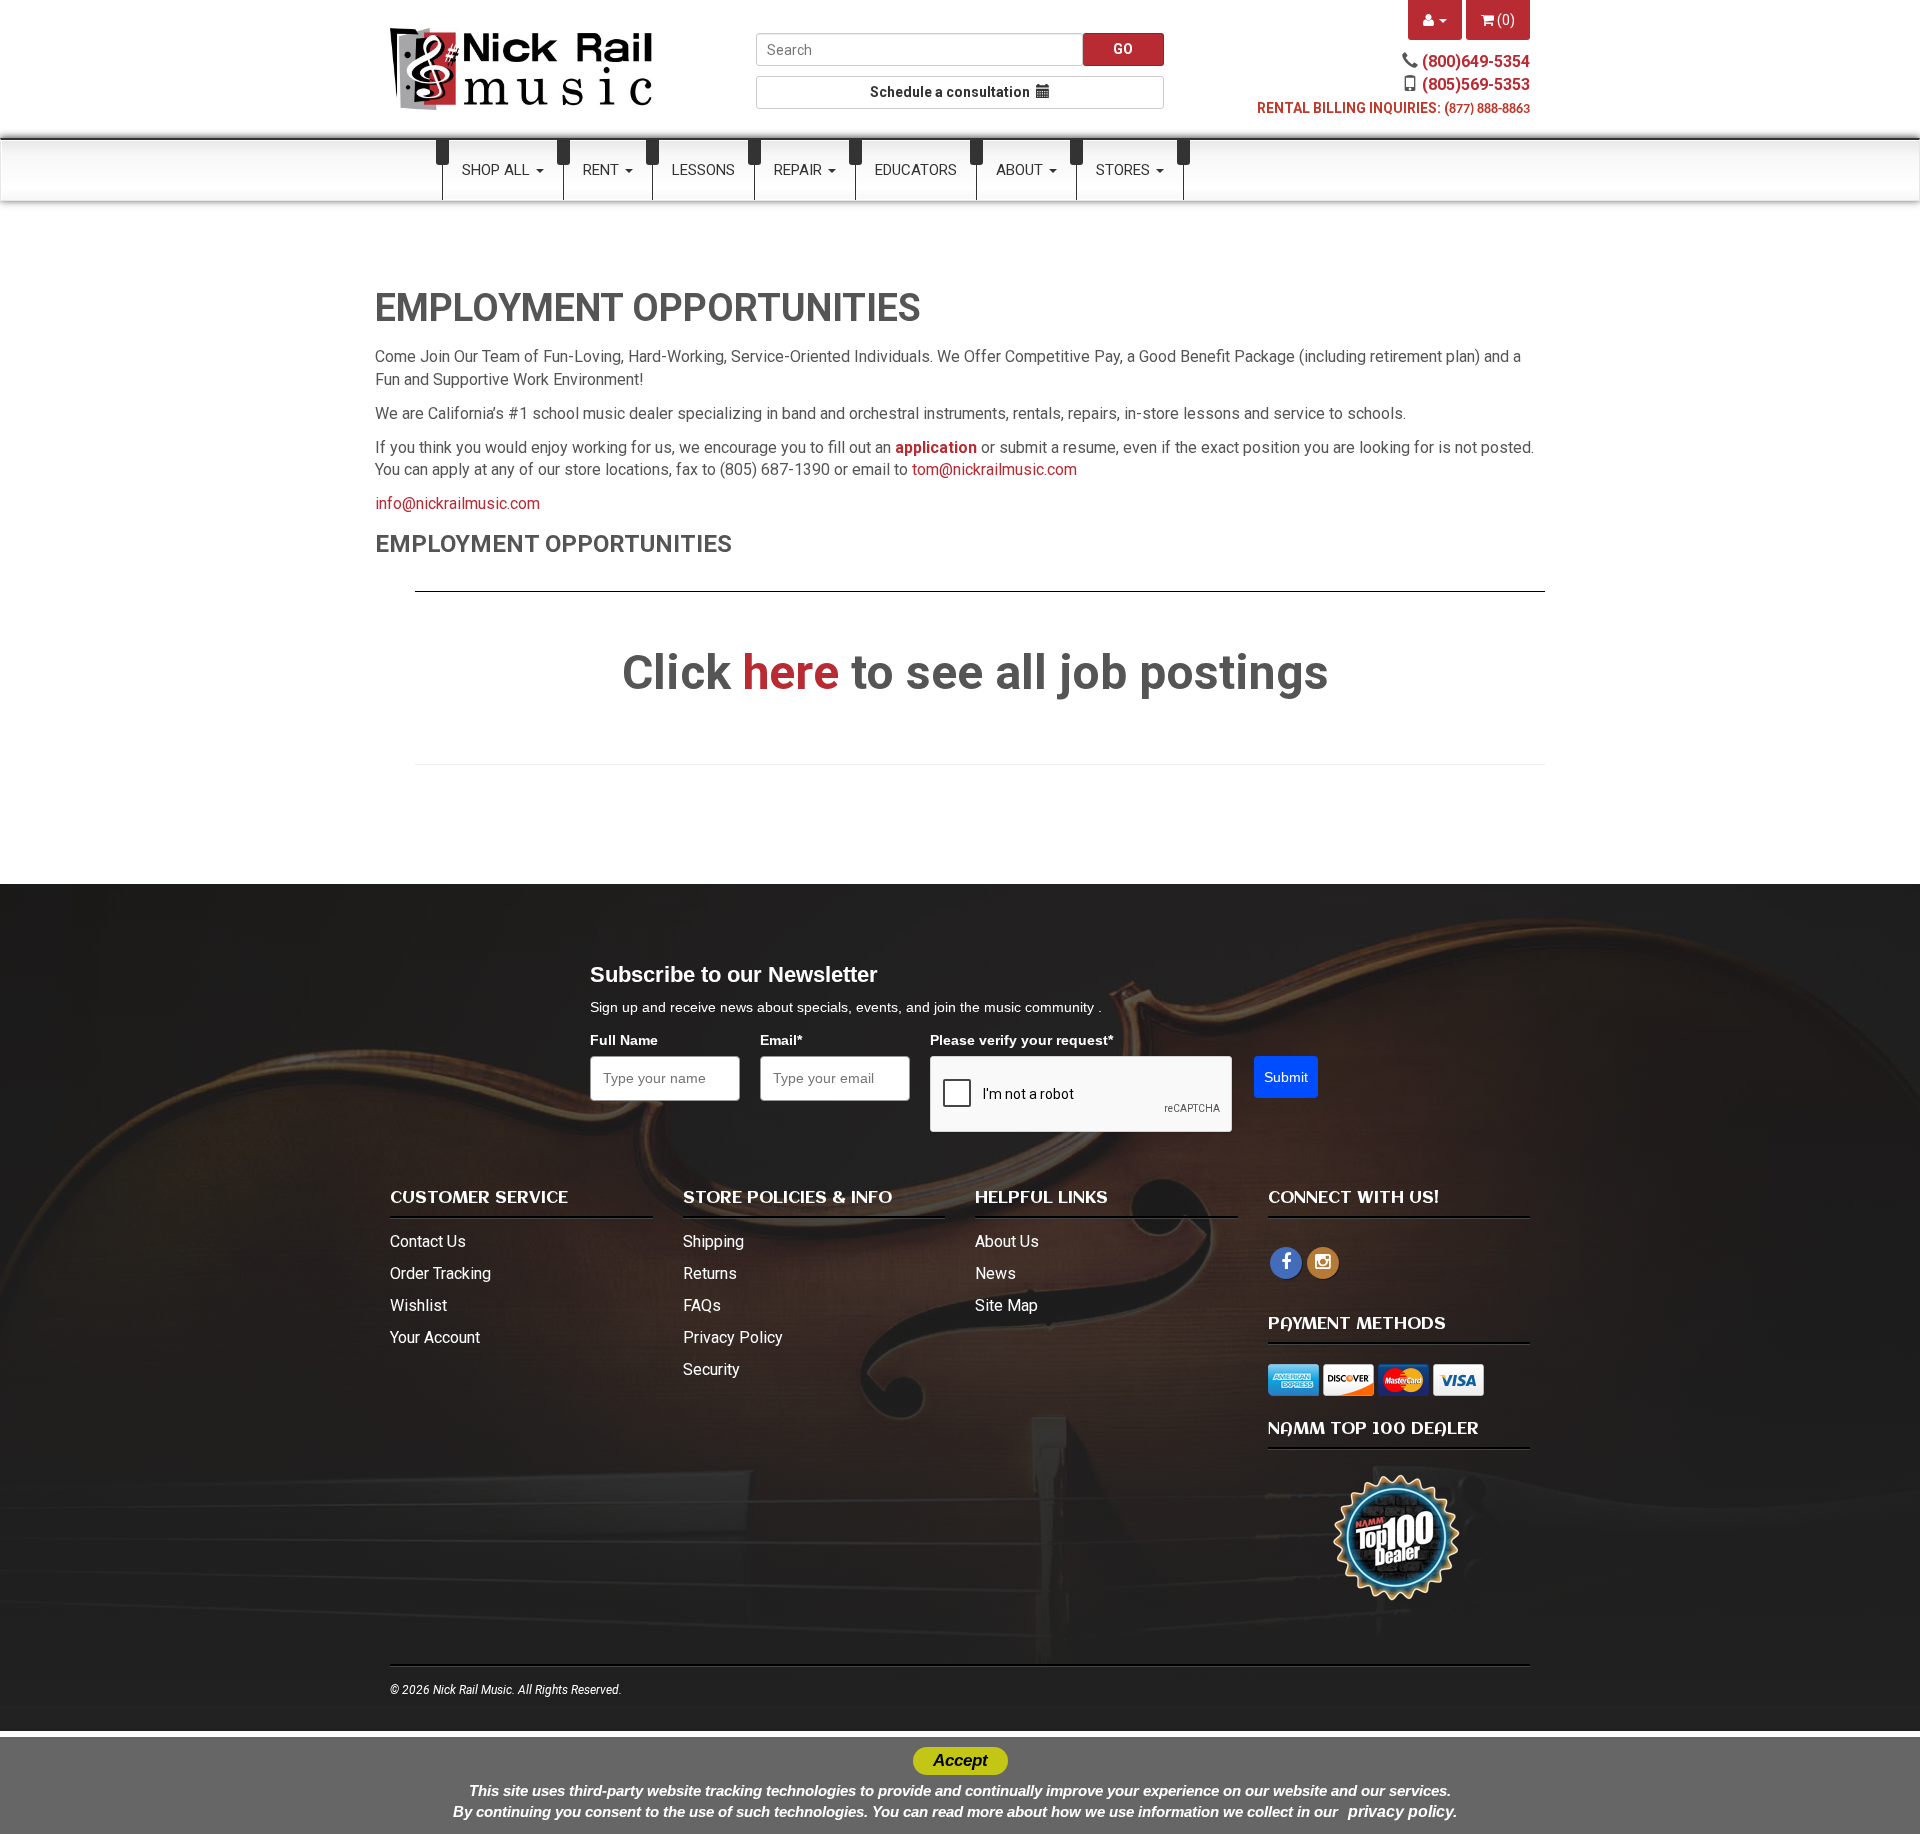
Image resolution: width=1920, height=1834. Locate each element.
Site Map (1006, 1305)
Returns (710, 1273)
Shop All (498, 170)
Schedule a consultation (953, 92)
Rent (603, 170)
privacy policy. (1402, 1811)
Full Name (624, 1040)
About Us (1007, 1241)
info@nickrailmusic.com (457, 503)
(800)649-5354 (1476, 61)
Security (711, 1369)
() (1504, 20)
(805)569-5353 (1476, 84)
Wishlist (418, 1305)
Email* (781, 1040)
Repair (800, 170)
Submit (1286, 1077)
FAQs (702, 1305)
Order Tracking (440, 1273)
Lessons (703, 170)
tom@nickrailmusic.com (994, 469)
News (995, 1273)
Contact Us (428, 1241)
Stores (1125, 170)
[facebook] (1286, 1263)
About (1021, 170)
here (791, 672)
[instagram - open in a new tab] (1323, 1262)
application (936, 447)
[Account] (1435, 20)
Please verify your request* (1021, 1040)
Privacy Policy (733, 1337)
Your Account (435, 1337)
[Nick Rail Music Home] (521, 69)
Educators (916, 170)
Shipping (713, 1241)
